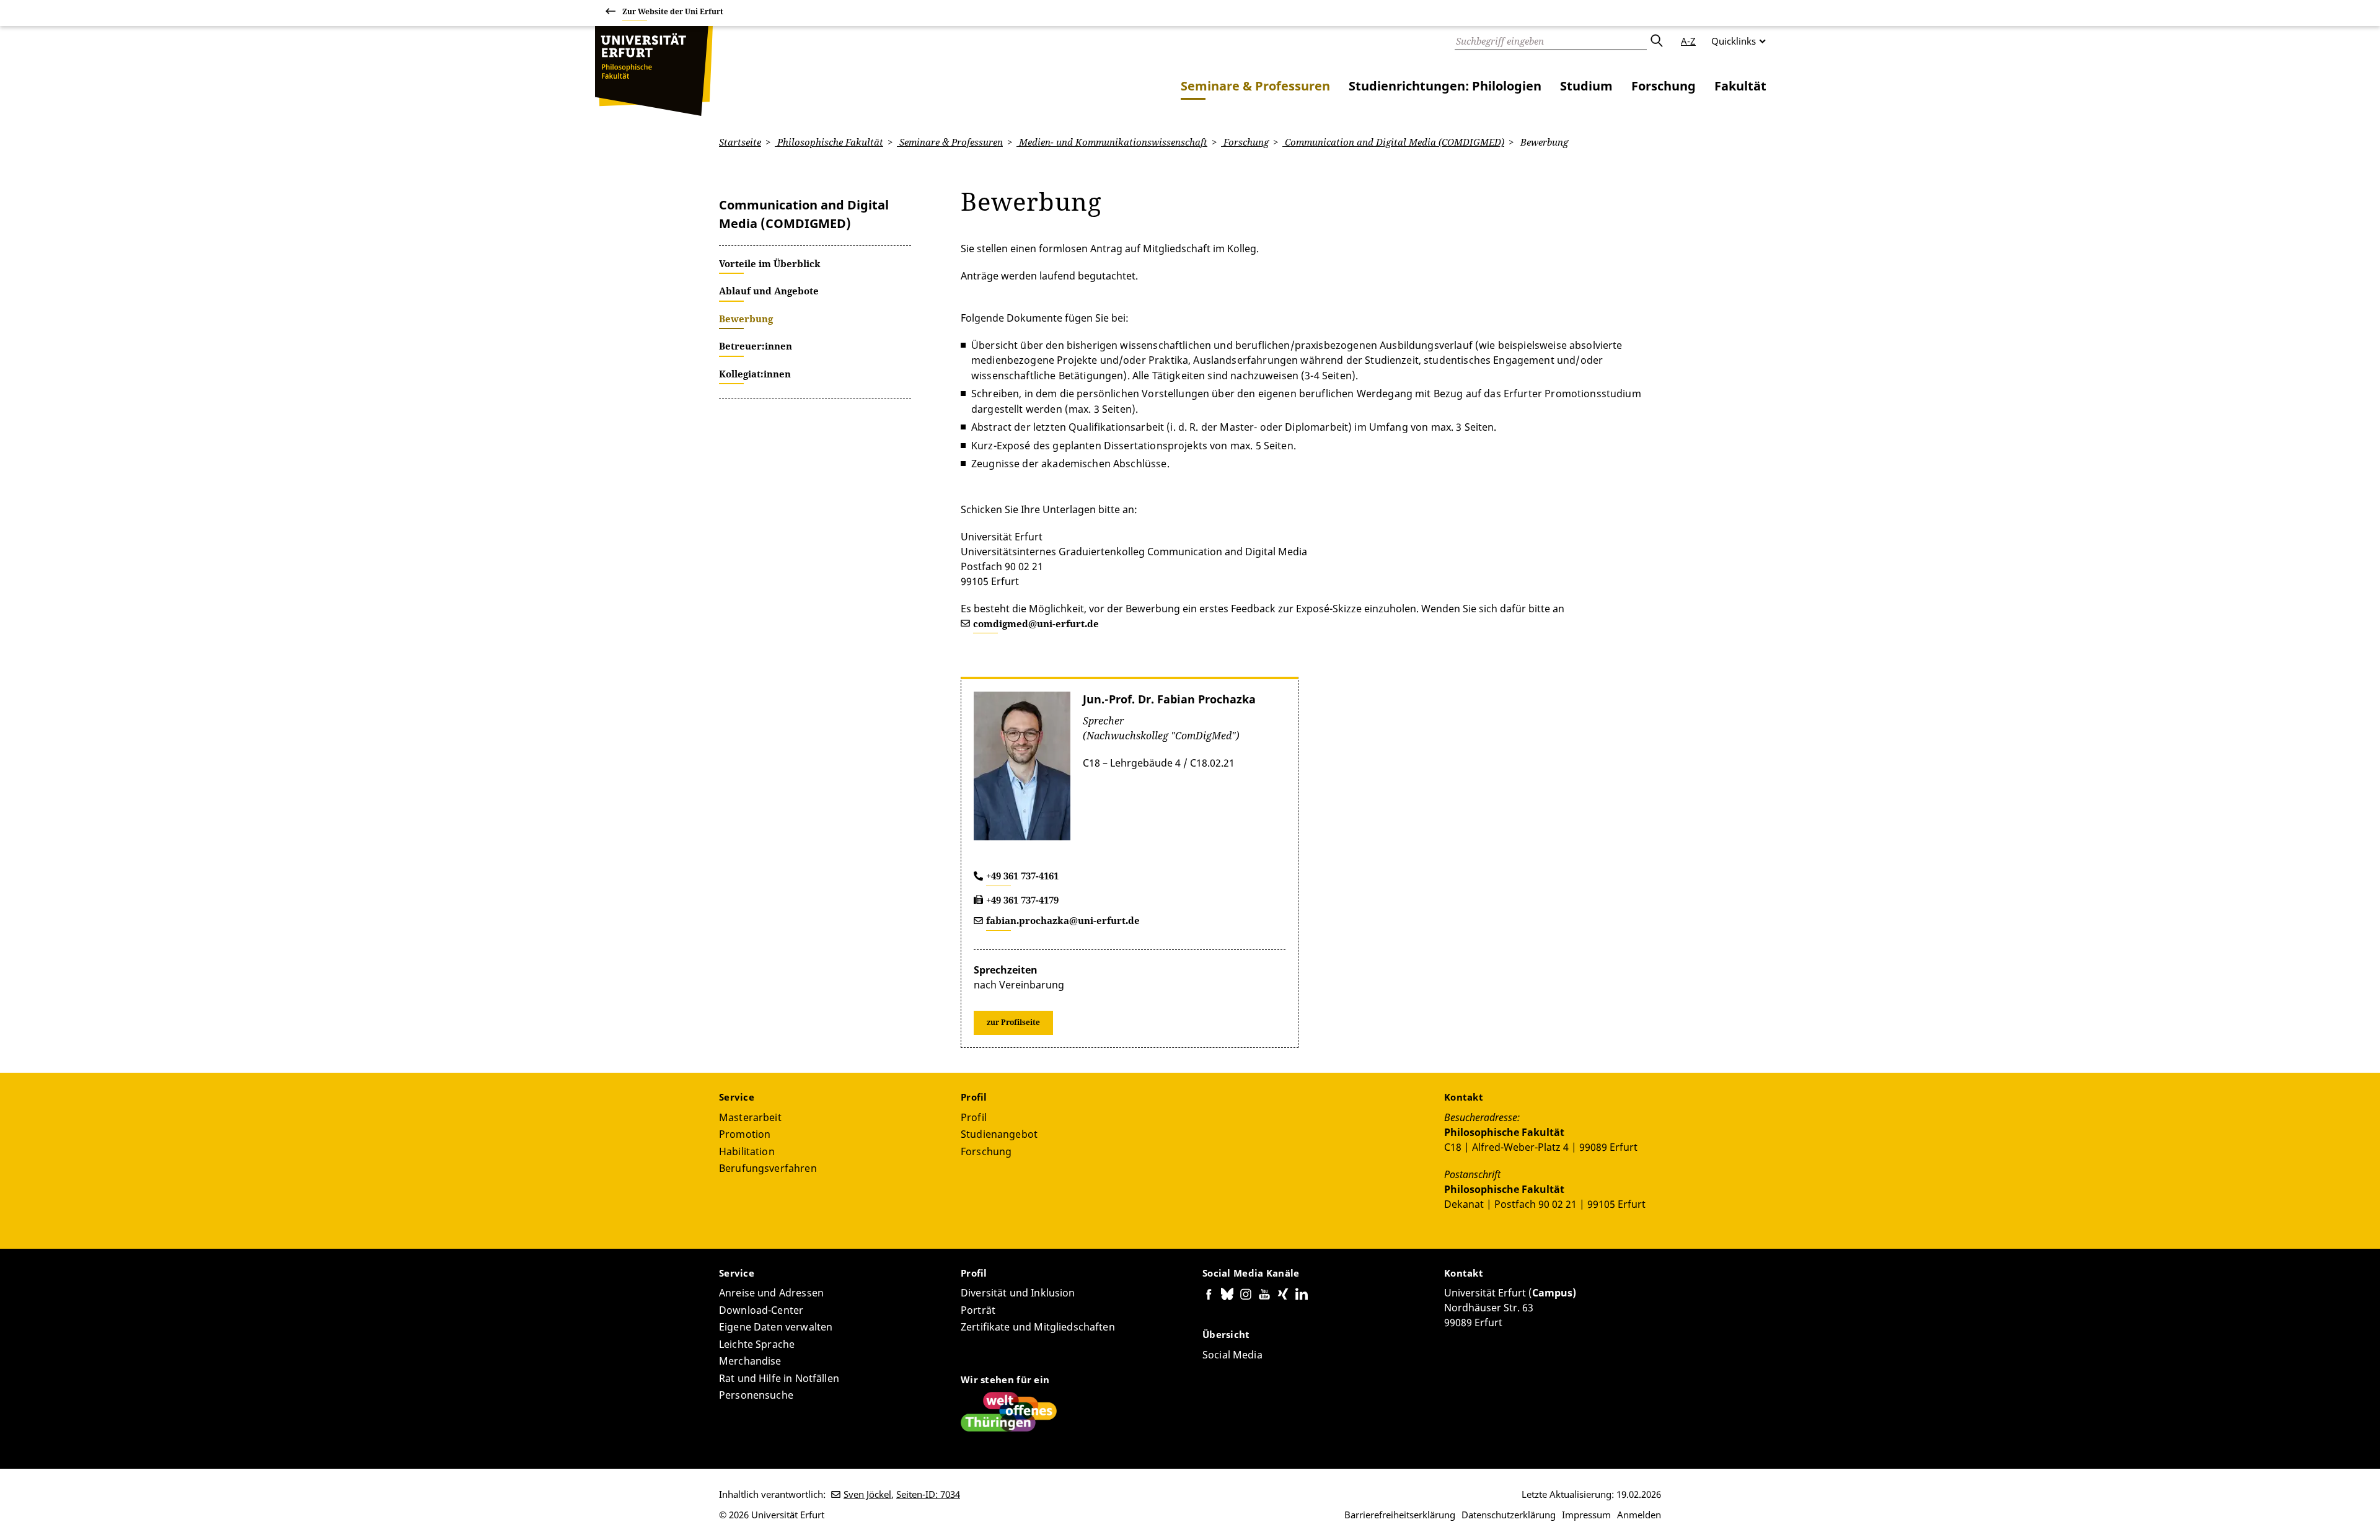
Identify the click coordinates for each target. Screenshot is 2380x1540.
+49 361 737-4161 (1022, 876)
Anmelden (1639, 1515)
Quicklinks (1734, 41)
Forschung (1664, 86)
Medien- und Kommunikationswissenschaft (1112, 142)
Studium (1586, 86)
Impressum (1586, 1515)
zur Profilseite (1013, 1022)
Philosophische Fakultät (829, 142)
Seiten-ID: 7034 (928, 1494)
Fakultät (1740, 86)
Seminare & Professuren (1255, 86)
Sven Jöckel (867, 1494)
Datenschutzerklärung (1509, 1515)
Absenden (1656, 41)
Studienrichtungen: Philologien (1445, 86)
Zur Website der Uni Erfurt (673, 11)
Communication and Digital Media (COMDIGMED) (1393, 142)
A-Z (1688, 41)
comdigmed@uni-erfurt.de (1036, 623)
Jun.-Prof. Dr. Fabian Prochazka (1169, 699)
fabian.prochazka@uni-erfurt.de (1063, 920)
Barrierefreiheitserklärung (1400, 1515)
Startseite (740, 142)
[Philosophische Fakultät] (654, 71)
